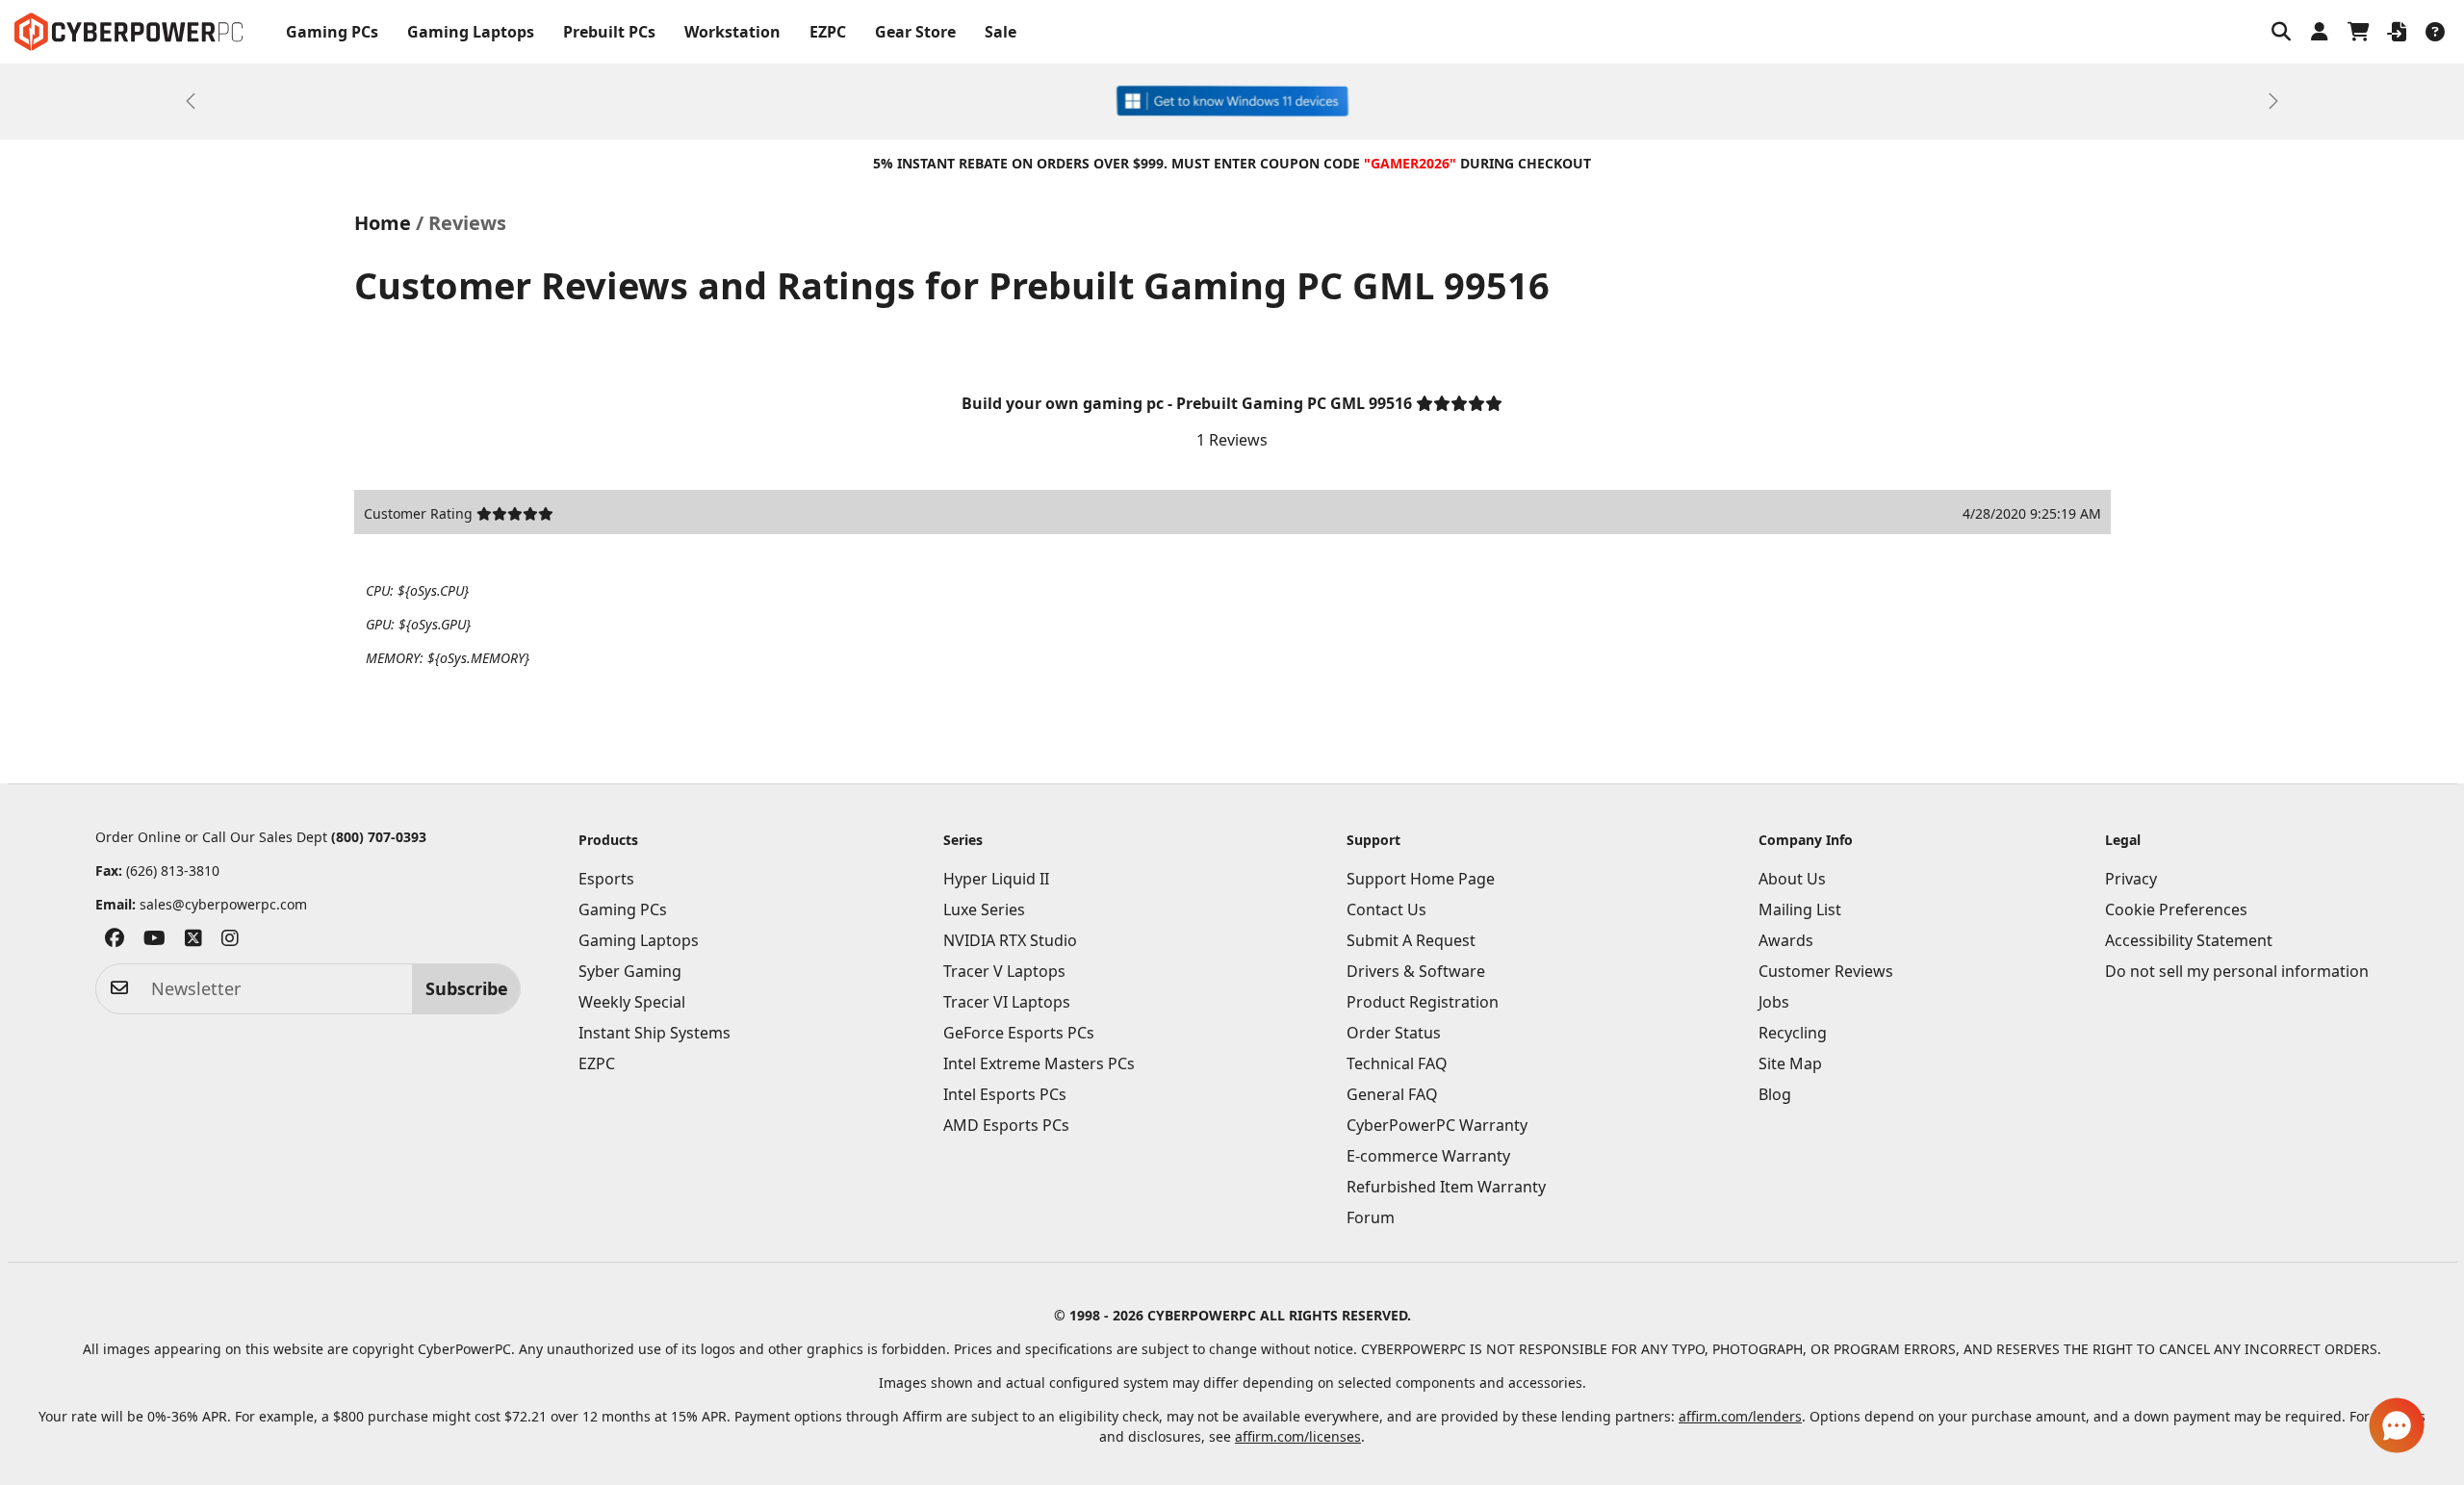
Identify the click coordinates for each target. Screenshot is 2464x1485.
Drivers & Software (1416, 971)
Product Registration (1423, 1002)
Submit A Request (1411, 940)
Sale (1001, 32)
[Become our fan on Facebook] (115, 941)
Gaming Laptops (471, 32)
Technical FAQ (1397, 1063)
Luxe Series (984, 909)
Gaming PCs (332, 32)
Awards (1786, 940)
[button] (2281, 32)
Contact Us (1386, 909)
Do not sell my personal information (2237, 971)
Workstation (732, 32)
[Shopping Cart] (2358, 32)
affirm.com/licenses (1298, 1436)
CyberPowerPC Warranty (1437, 1125)
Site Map (1790, 1063)
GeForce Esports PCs (1019, 1033)
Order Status (1394, 1033)
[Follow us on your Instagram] (230, 941)
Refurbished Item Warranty (1446, 1187)
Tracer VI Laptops (1007, 1002)
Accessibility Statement (2189, 940)
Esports (606, 879)
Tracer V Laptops (1004, 971)
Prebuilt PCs (609, 32)
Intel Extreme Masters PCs (1039, 1063)
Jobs (1774, 1002)
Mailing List (1800, 909)
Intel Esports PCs (1005, 1094)
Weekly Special (632, 1002)
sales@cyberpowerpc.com (223, 904)
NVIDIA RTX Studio (1010, 940)
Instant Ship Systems (654, 1033)
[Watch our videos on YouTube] (154, 941)
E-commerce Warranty (1428, 1156)
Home (383, 223)
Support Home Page (1421, 879)
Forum (1371, 1217)
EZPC (828, 32)
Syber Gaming (630, 971)
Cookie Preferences (2176, 909)
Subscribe (467, 988)
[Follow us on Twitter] (193, 941)
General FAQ (1392, 1094)
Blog (1775, 1094)
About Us (1792, 879)
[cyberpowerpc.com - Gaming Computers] (128, 32)
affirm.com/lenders (1740, 1416)
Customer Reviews (1826, 971)
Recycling (1793, 1033)
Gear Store (915, 32)
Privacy (2131, 879)
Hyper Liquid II (996, 879)
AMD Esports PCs (1006, 1125)
